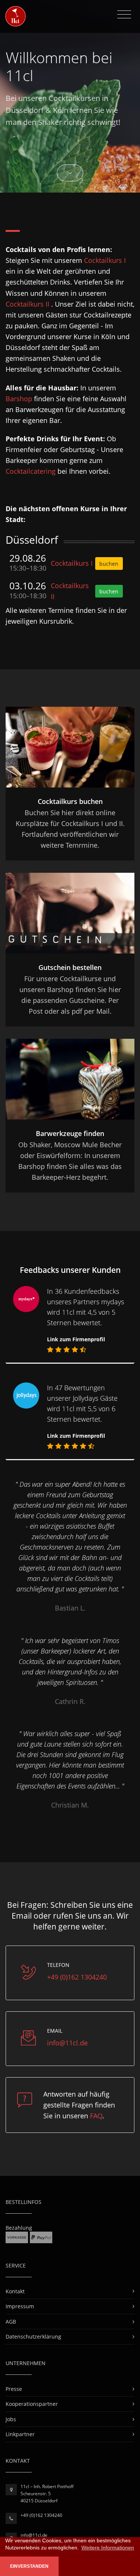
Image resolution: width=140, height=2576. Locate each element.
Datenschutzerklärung (33, 2336)
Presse (14, 2389)
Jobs (11, 2419)
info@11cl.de (67, 2043)
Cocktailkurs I (105, 260)
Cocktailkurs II (28, 304)
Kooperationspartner (32, 2404)
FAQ (96, 2116)
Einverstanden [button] (29, 2566)
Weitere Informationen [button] (108, 2548)
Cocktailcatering (32, 471)
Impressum (20, 2306)
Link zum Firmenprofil (76, 1339)
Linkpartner (20, 2434)
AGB (11, 2322)
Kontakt (15, 2291)
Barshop (19, 399)
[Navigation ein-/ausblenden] (124, 15)
